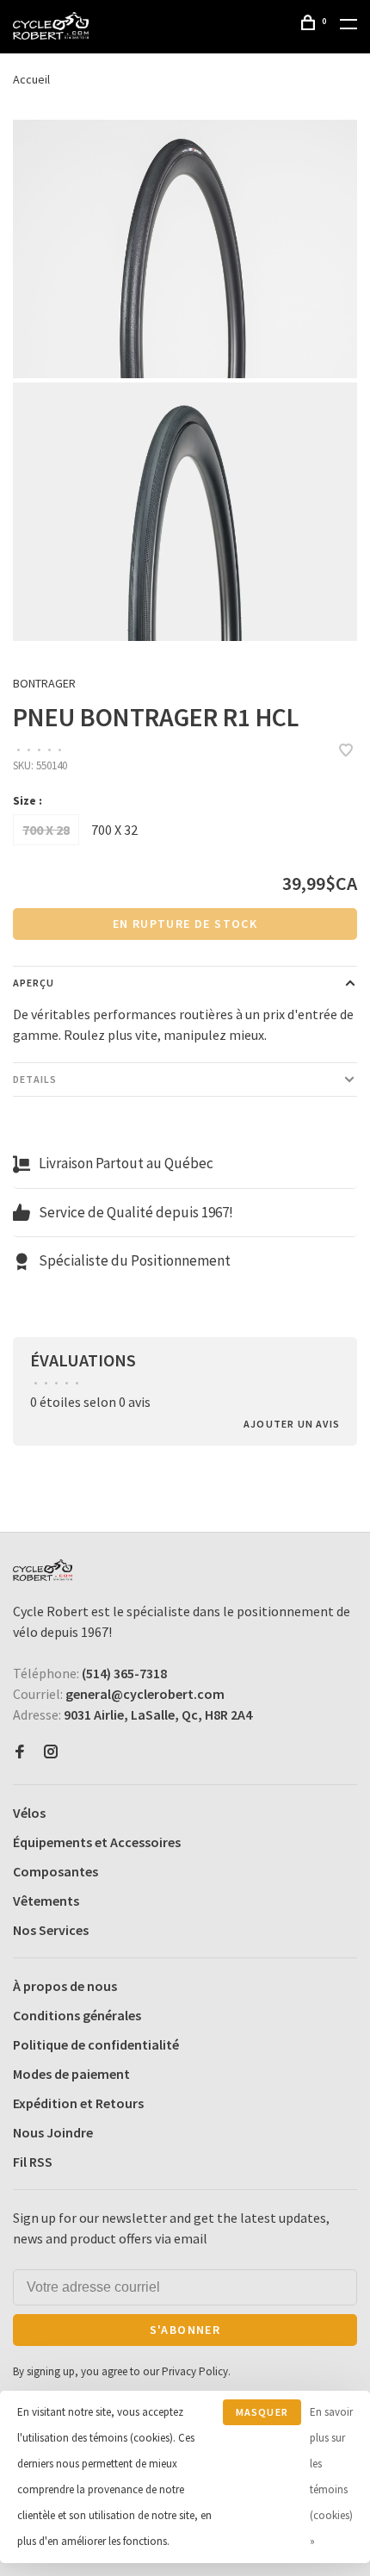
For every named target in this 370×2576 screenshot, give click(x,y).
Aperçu (34, 983)
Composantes (55, 1871)
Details (35, 1079)
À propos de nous (65, 1986)
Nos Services (51, 1930)
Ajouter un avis (292, 1424)
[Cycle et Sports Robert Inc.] (43, 1570)
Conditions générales (77, 2015)
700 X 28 (46, 830)
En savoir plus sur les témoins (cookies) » (331, 2476)
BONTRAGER (44, 683)
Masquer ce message (262, 2415)
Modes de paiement (71, 2074)
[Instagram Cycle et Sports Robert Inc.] (51, 1752)
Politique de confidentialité (96, 2044)
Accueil (31, 79)
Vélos (29, 1813)
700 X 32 (114, 830)
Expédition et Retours (78, 2103)
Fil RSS (33, 2162)
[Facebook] (20, 1752)
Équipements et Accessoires (97, 1842)
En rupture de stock (185, 924)
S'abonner (185, 2330)
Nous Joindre (53, 2132)
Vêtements (46, 1901)
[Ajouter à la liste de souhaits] (346, 751)
